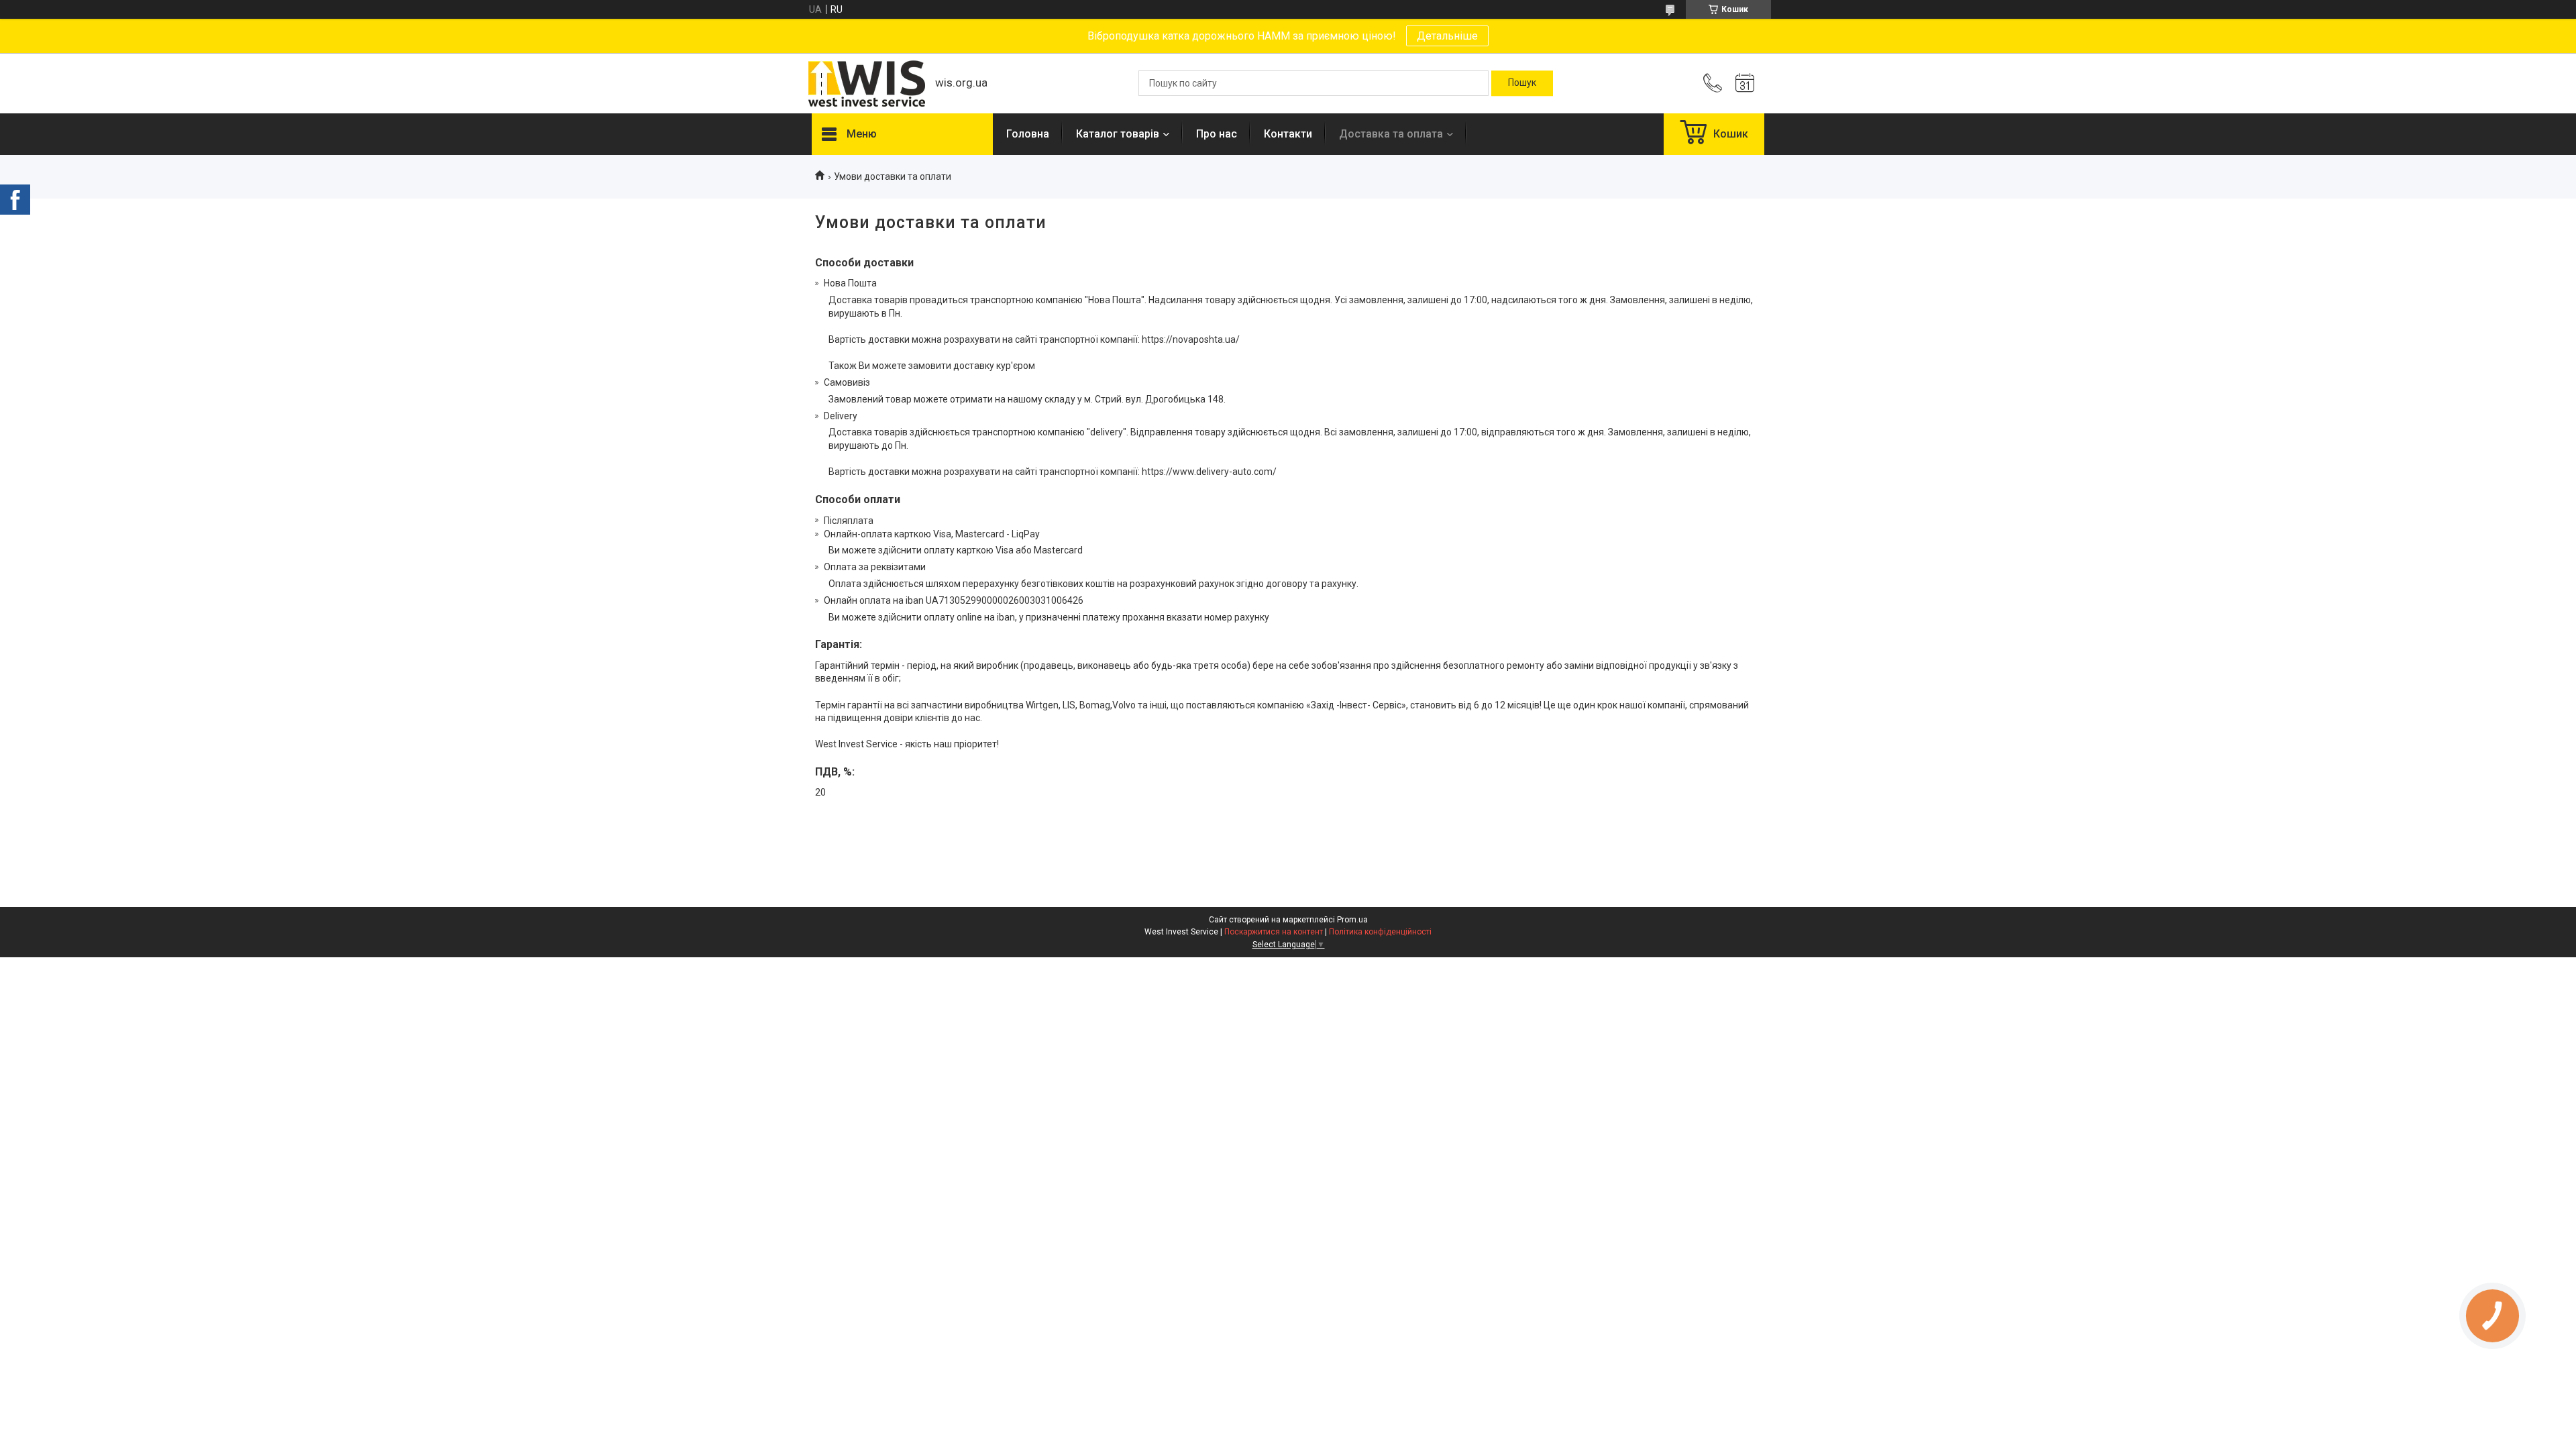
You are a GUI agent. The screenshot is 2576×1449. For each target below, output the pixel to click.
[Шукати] (1522, 83)
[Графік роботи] (1745, 83)
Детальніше (1447, 36)
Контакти (1288, 134)
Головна (1028, 134)
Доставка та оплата (1391, 134)
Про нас (1217, 134)
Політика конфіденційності (1380, 932)
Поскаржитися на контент (1274, 932)
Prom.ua (1352, 920)
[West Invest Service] (867, 84)
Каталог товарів (1118, 134)
